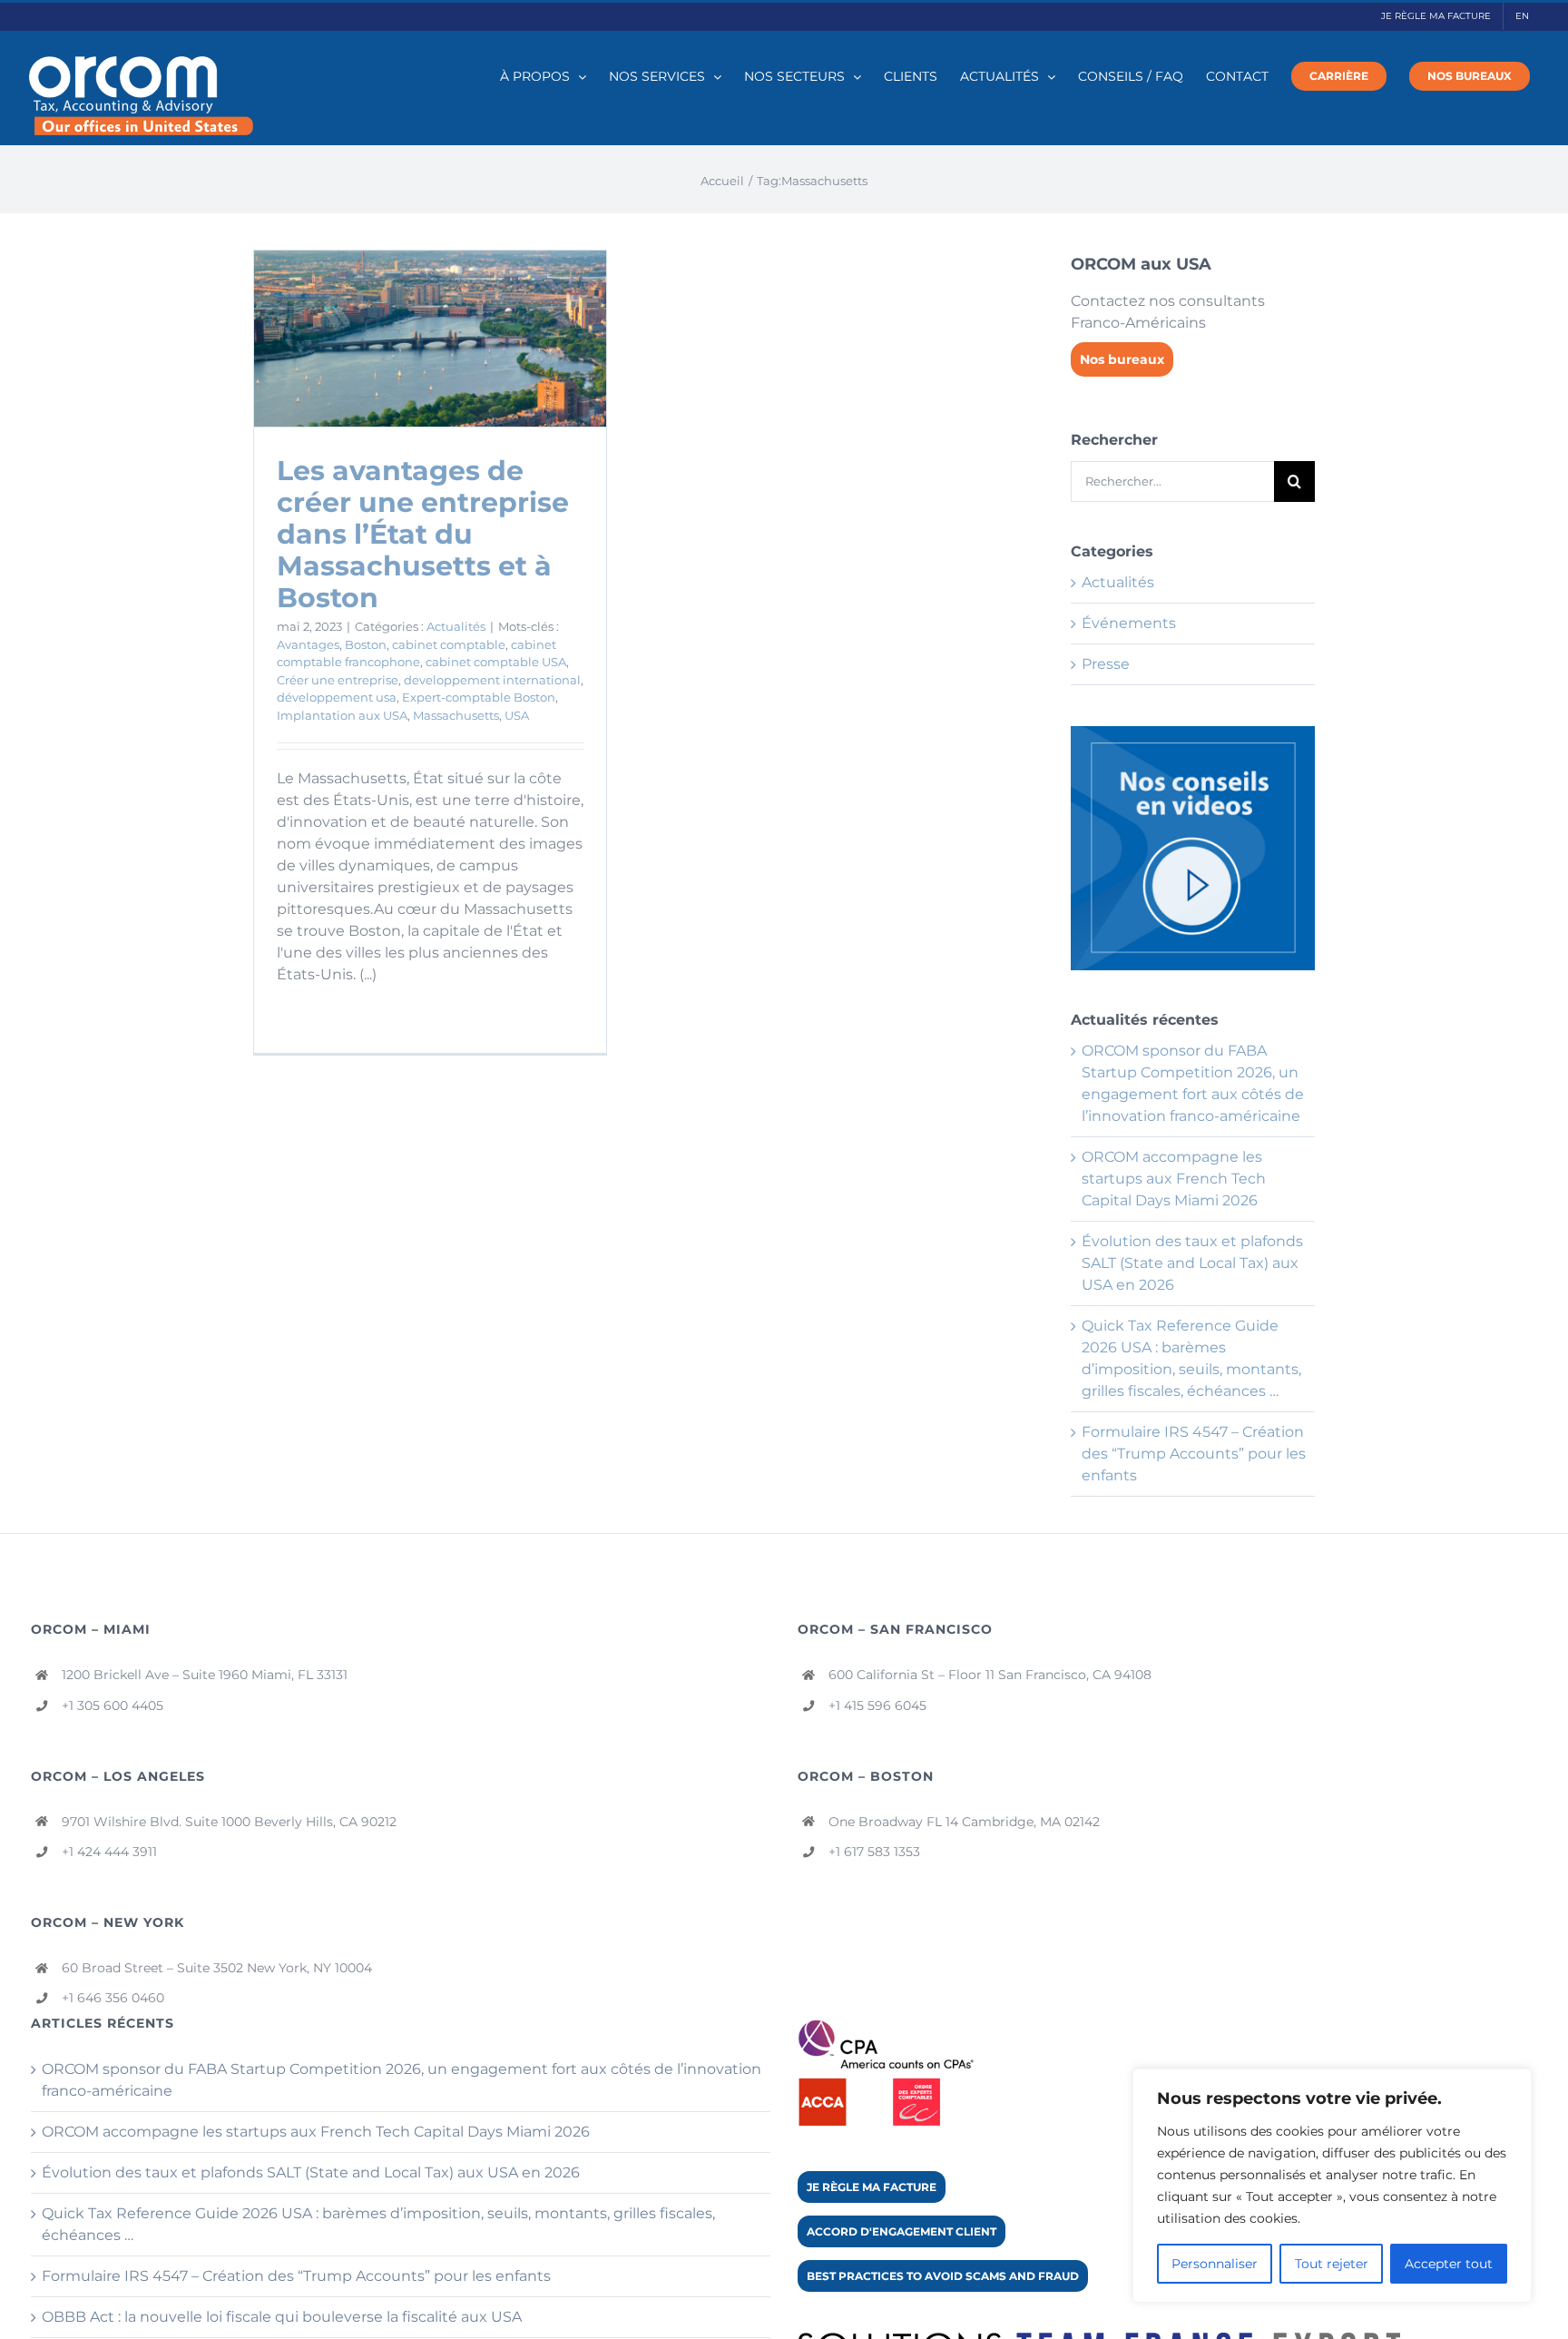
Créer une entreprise (338, 680)
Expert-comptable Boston (479, 697)
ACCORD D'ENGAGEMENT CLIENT (902, 2231)
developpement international (492, 680)
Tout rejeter (1332, 2264)
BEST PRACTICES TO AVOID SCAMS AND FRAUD (943, 2276)
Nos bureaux (1122, 359)
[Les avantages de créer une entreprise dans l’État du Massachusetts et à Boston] (430, 339)
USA (517, 715)
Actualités (456, 626)
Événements (1129, 623)
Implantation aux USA (342, 715)
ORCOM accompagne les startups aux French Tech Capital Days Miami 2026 (1174, 1179)
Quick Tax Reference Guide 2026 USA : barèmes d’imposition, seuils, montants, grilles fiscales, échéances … (378, 2224)
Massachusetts (456, 715)
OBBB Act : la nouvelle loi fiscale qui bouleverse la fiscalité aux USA (282, 2317)
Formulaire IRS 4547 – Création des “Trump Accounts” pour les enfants (1194, 1454)
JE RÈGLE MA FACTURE (872, 2187)
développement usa (337, 697)
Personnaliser (1215, 2264)
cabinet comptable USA (496, 662)
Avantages (308, 644)
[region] (1332, 2186)
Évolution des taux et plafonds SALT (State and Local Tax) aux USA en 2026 (1192, 1263)
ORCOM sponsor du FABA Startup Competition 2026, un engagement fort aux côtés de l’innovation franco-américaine (402, 2080)
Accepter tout (1449, 2264)
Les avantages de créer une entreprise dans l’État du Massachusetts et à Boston (423, 534)
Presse (1106, 664)
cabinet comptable (449, 644)
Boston (366, 644)
